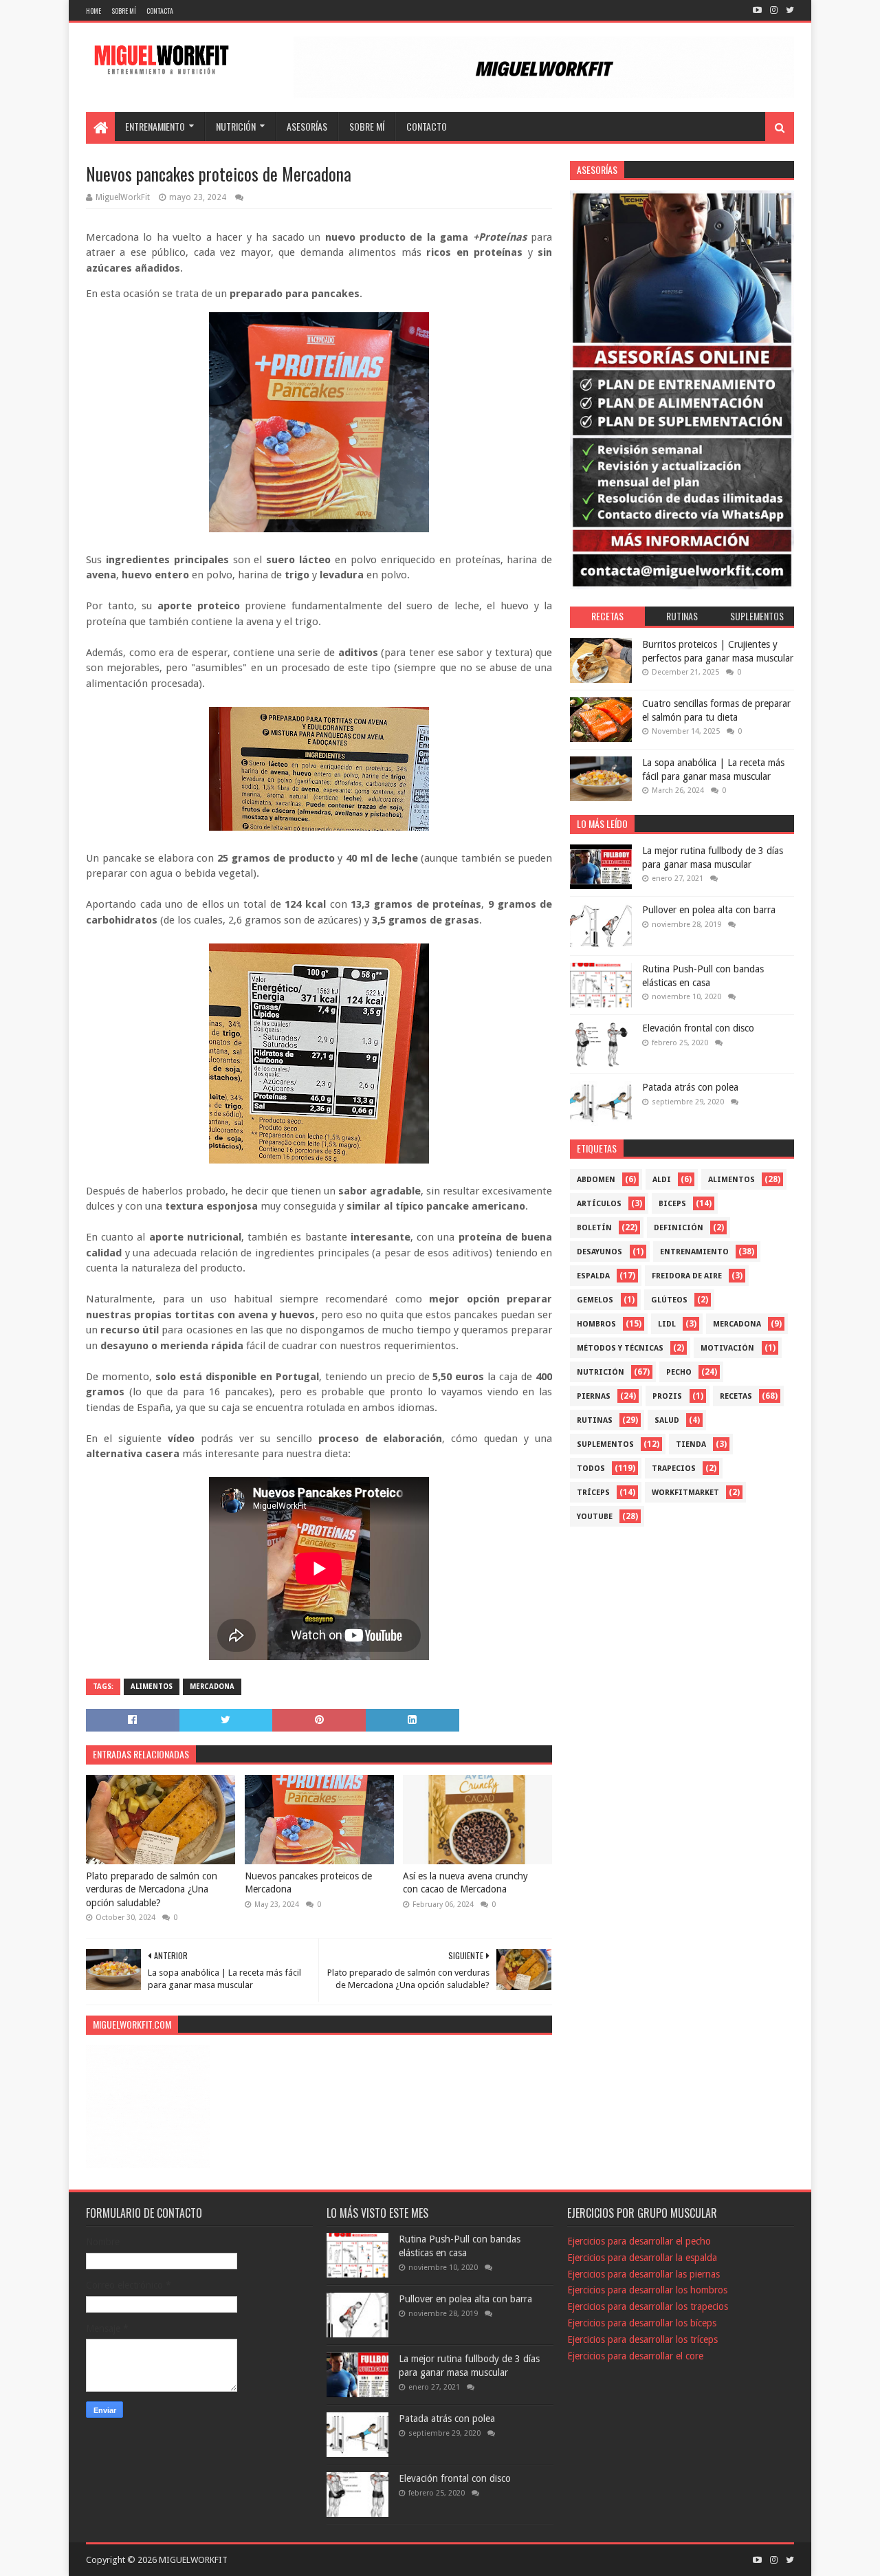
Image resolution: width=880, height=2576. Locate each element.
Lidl (667, 1324)
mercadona (212, 1687)
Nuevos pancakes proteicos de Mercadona (308, 1883)
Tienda (691, 1444)
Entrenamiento (694, 1252)
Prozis (667, 1396)
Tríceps (593, 1493)
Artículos (599, 1204)
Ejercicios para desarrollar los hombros (647, 2290)
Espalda (593, 1276)
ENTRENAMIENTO (155, 126)
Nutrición (601, 1372)
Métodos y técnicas (620, 1348)
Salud (667, 1420)
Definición (679, 1228)
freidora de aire (687, 1276)
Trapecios (674, 1469)
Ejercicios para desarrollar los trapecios (648, 2306)
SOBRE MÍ (367, 126)
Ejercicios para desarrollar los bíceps (642, 2323)
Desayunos (599, 1252)
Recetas (736, 1396)
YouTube (595, 1517)
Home (93, 11)
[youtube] (757, 10)
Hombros (596, 1324)
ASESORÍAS (307, 126)
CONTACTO (427, 126)
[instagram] (774, 10)
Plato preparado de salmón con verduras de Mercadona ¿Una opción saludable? (152, 1889)
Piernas (594, 1396)
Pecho (679, 1372)
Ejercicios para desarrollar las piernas (643, 2274)
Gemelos (595, 1300)
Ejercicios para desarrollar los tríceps (642, 2339)
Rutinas (595, 1420)
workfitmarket (685, 1493)
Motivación (727, 1348)
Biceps (672, 1204)
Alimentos (152, 1687)
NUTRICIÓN (236, 126)
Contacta (160, 11)
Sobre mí (124, 11)
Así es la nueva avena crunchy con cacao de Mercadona (465, 1883)
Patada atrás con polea (690, 1087)
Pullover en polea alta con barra (709, 910)
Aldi (662, 1180)
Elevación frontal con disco (698, 1028)
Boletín (594, 1228)
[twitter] (789, 10)
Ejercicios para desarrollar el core (635, 2356)
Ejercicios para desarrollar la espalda (642, 2258)
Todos (591, 1469)
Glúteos (669, 1300)
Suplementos (605, 1444)
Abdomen (596, 1180)
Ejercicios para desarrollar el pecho (639, 2241)
